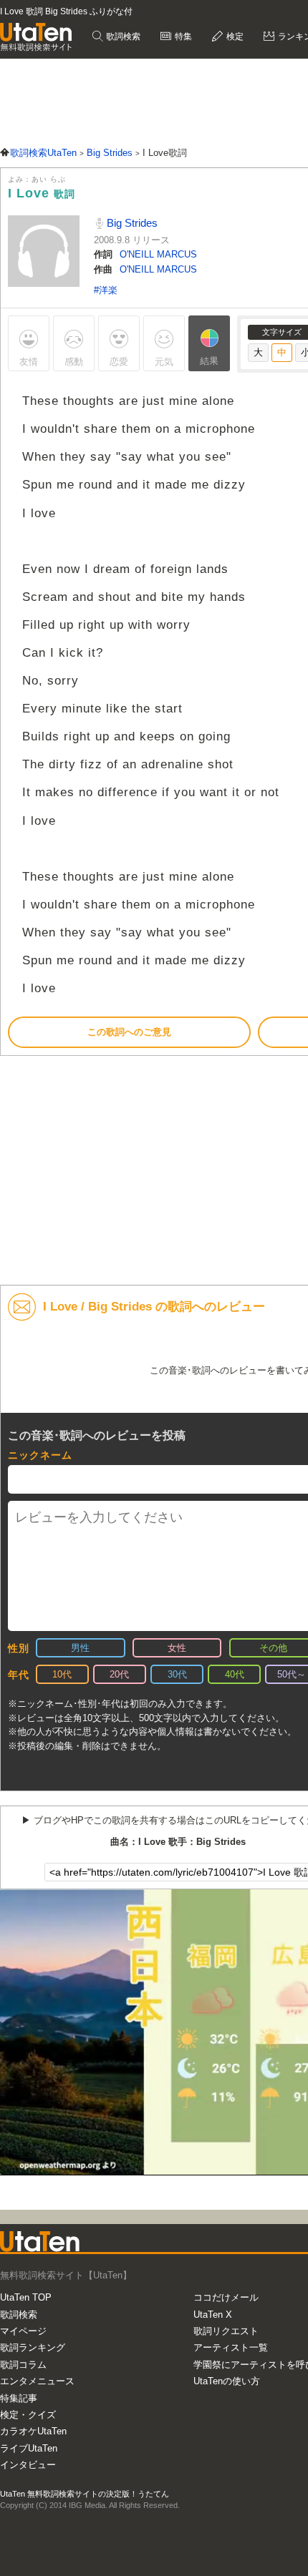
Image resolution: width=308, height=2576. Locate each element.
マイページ (23, 2331)
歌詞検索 (122, 36)
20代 (119, 1674)
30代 (177, 1674)
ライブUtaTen (29, 2448)
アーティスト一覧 (231, 2347)
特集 (182, 36)
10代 (62, 1674)
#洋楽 (106, 290)
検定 (234, 36)
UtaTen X (213, 2315)
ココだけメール (226, 2297)
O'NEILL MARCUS (158, 254)
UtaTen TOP (26, 2297)
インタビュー (28, 2465)
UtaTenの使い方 (227, 2381)
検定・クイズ (28, 2415)
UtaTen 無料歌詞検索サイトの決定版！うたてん (85, 2494)
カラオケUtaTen (33, 2431)
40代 (235, 1674)
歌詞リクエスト (226, 2331)
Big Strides (131, 223)
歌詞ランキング (33, 2347)
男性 (80, 1648)
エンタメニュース (37, 2381)
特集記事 (19, 2398)
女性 (177, 1648)
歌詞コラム (23, 2365)
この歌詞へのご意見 (129, 1032)
